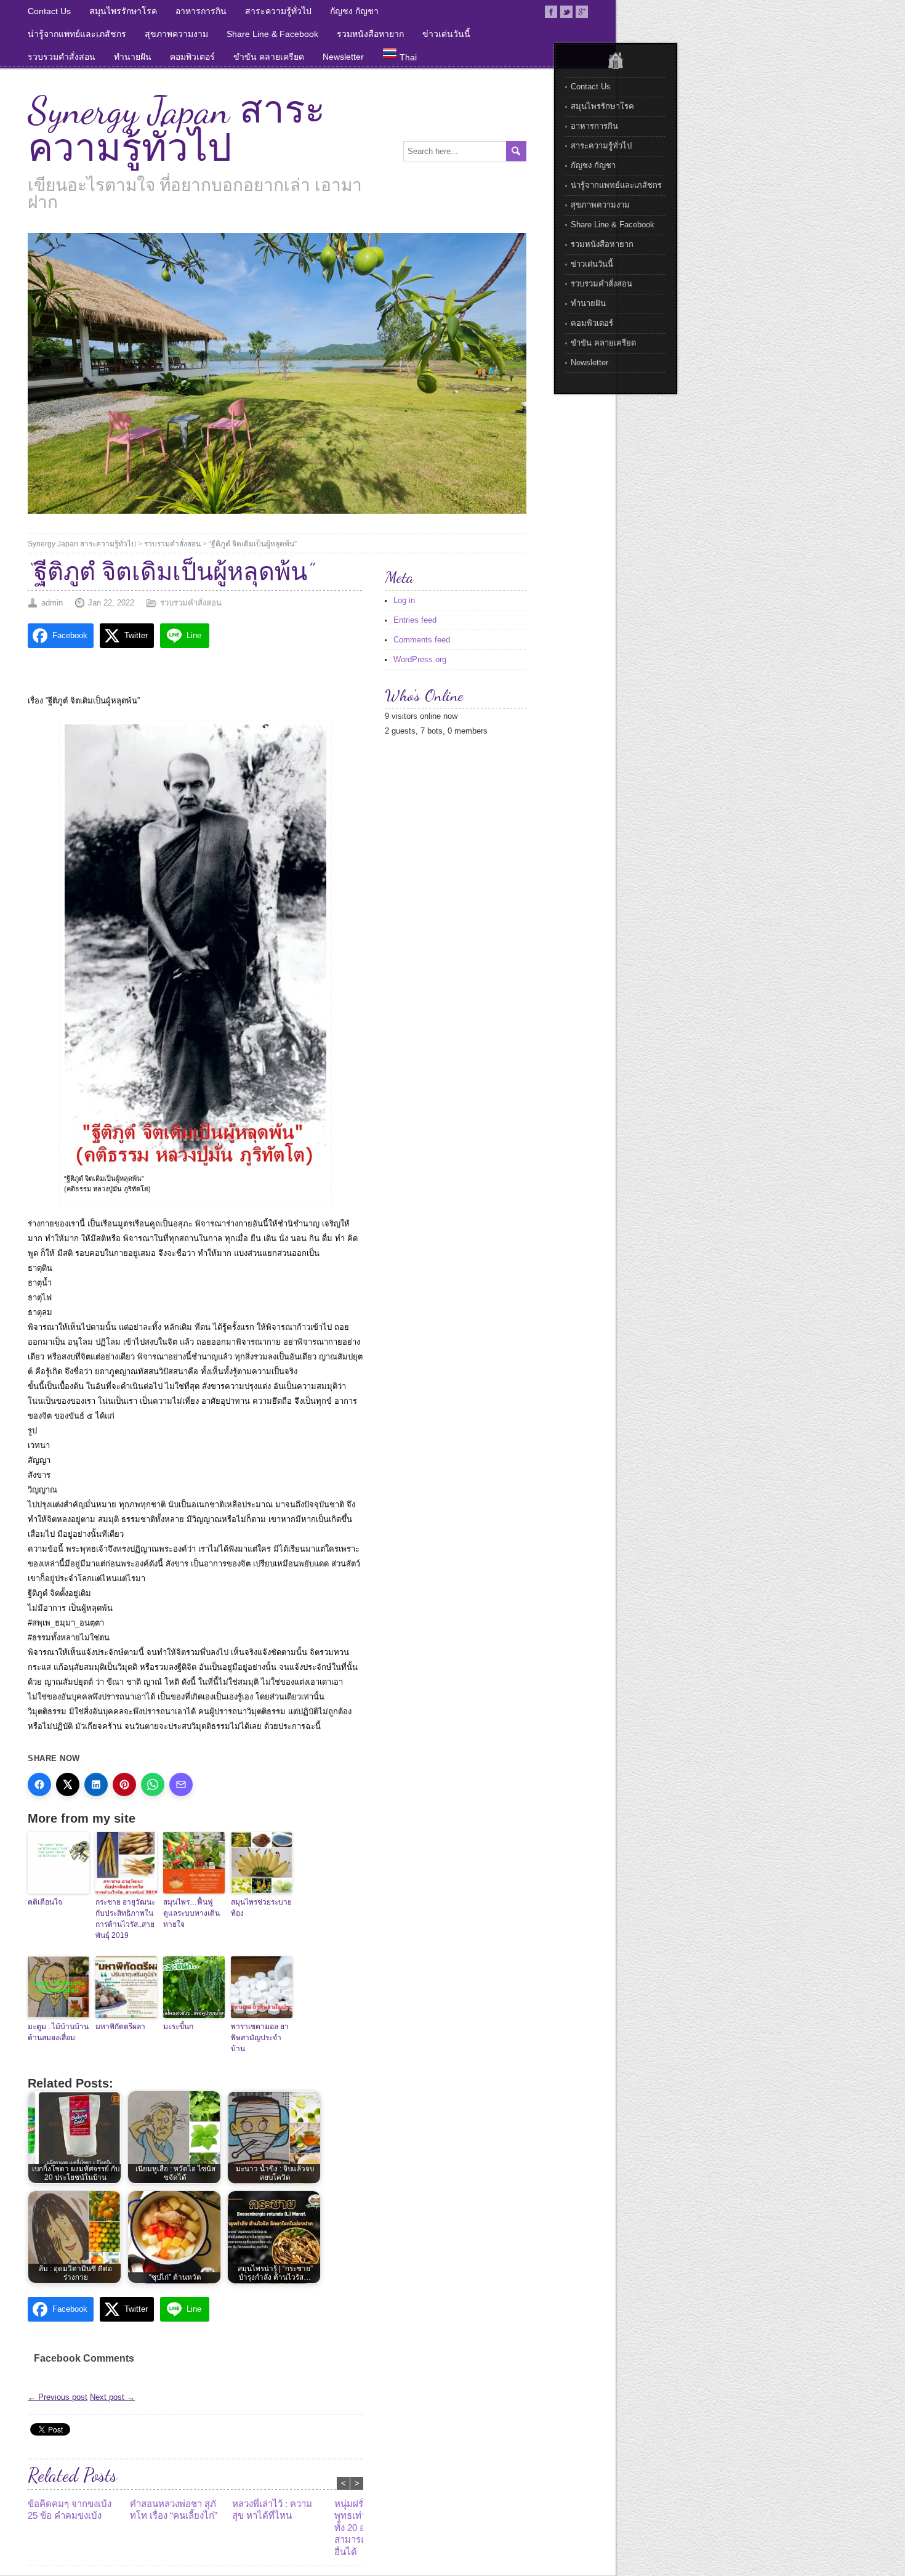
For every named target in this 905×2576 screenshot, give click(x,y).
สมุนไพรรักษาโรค (123, 11)
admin (52, 603)
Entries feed (415, 620)
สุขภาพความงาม (176, 34)
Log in (404, 600)
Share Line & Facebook (272, 34)
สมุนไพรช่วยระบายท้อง (261, 1908)
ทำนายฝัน (133, 57)
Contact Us (49, 11)
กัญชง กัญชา (354, 11)
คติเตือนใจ (45, 1902)
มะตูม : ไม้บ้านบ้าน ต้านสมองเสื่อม (58, 2032)
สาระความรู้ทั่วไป (278, 11)
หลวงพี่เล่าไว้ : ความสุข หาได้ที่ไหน (272, 2510)
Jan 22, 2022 (111, 603)
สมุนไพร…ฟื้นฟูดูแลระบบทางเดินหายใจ (191, 1913)
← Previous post (58, 2397)
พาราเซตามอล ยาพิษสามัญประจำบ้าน (260, 2038)
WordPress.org (420, 659)
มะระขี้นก (178, 2027)
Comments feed (422, 640)
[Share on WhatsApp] (153, 1784)
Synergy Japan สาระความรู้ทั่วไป (176, 129)
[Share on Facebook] (39, 1784)
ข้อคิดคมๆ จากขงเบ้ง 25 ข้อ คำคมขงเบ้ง (70, 2510)
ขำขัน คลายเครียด (269, 57)
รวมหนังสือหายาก (370, 34)
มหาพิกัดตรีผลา (120, 2027)
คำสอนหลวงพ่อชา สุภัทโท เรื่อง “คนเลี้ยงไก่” (174, 2510)
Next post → (112, 2397)
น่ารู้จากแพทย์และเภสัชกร (77, 34)
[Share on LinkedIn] (96, 1784)
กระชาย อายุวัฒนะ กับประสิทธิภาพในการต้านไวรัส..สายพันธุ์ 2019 (125, 1919)
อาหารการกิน (201, 11)
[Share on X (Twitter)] (68, 1784)
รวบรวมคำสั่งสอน (62, 57)
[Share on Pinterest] (124, 1784)
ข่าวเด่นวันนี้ (446, 34)
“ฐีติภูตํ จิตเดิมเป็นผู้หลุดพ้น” (253, 544)
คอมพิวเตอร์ (192, 57)
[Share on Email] (181, 1784)
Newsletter (343, 57)
